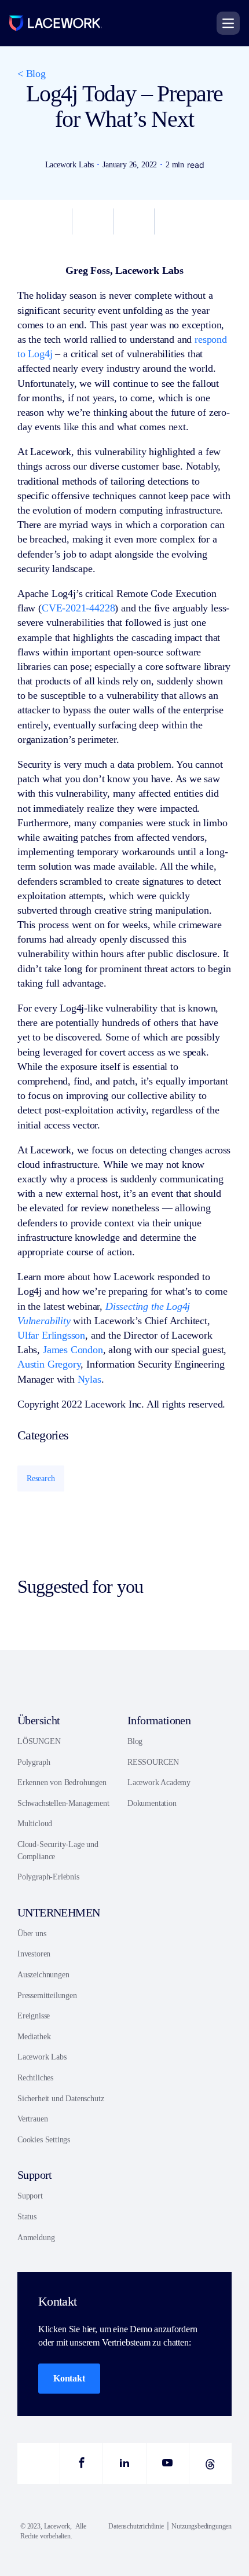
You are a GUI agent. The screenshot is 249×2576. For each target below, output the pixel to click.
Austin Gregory (49, 1364)
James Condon (73, 1350)
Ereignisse (34, 2016)
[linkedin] (124, 2463)
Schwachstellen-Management (63, 1803)
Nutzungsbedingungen (202, 2526)
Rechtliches (35, 2078)
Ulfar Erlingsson (51, 1335)
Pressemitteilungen (47, 1996)
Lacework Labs (42, 2057)
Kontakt (69, 2378)
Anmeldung (36, 2238)
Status (27, 2217)
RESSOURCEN (153, 1762)
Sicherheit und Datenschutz (61, 2099)
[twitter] (39, 2463)
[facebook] (81, 2463)
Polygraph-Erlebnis (48, 1877)
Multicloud (35, 1824)
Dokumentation (152, 1803)
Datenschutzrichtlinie (136, 2526)
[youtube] (168, 2463)
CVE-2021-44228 (78, 608)
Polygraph (34, 1762)
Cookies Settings (44, 2140)
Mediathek (34, 2037)
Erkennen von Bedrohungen (62, 1782)
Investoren (34, 1954)
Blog (135, 1741)
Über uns (32, 1934)
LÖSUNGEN (39, 1741)
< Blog (32, 74)
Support (30, 2196)
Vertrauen (32, 2119)
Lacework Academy (159, 1782)
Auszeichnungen (43, 1975)
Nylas (89, 1379)
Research (41, 1478)
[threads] (210, 2463)
